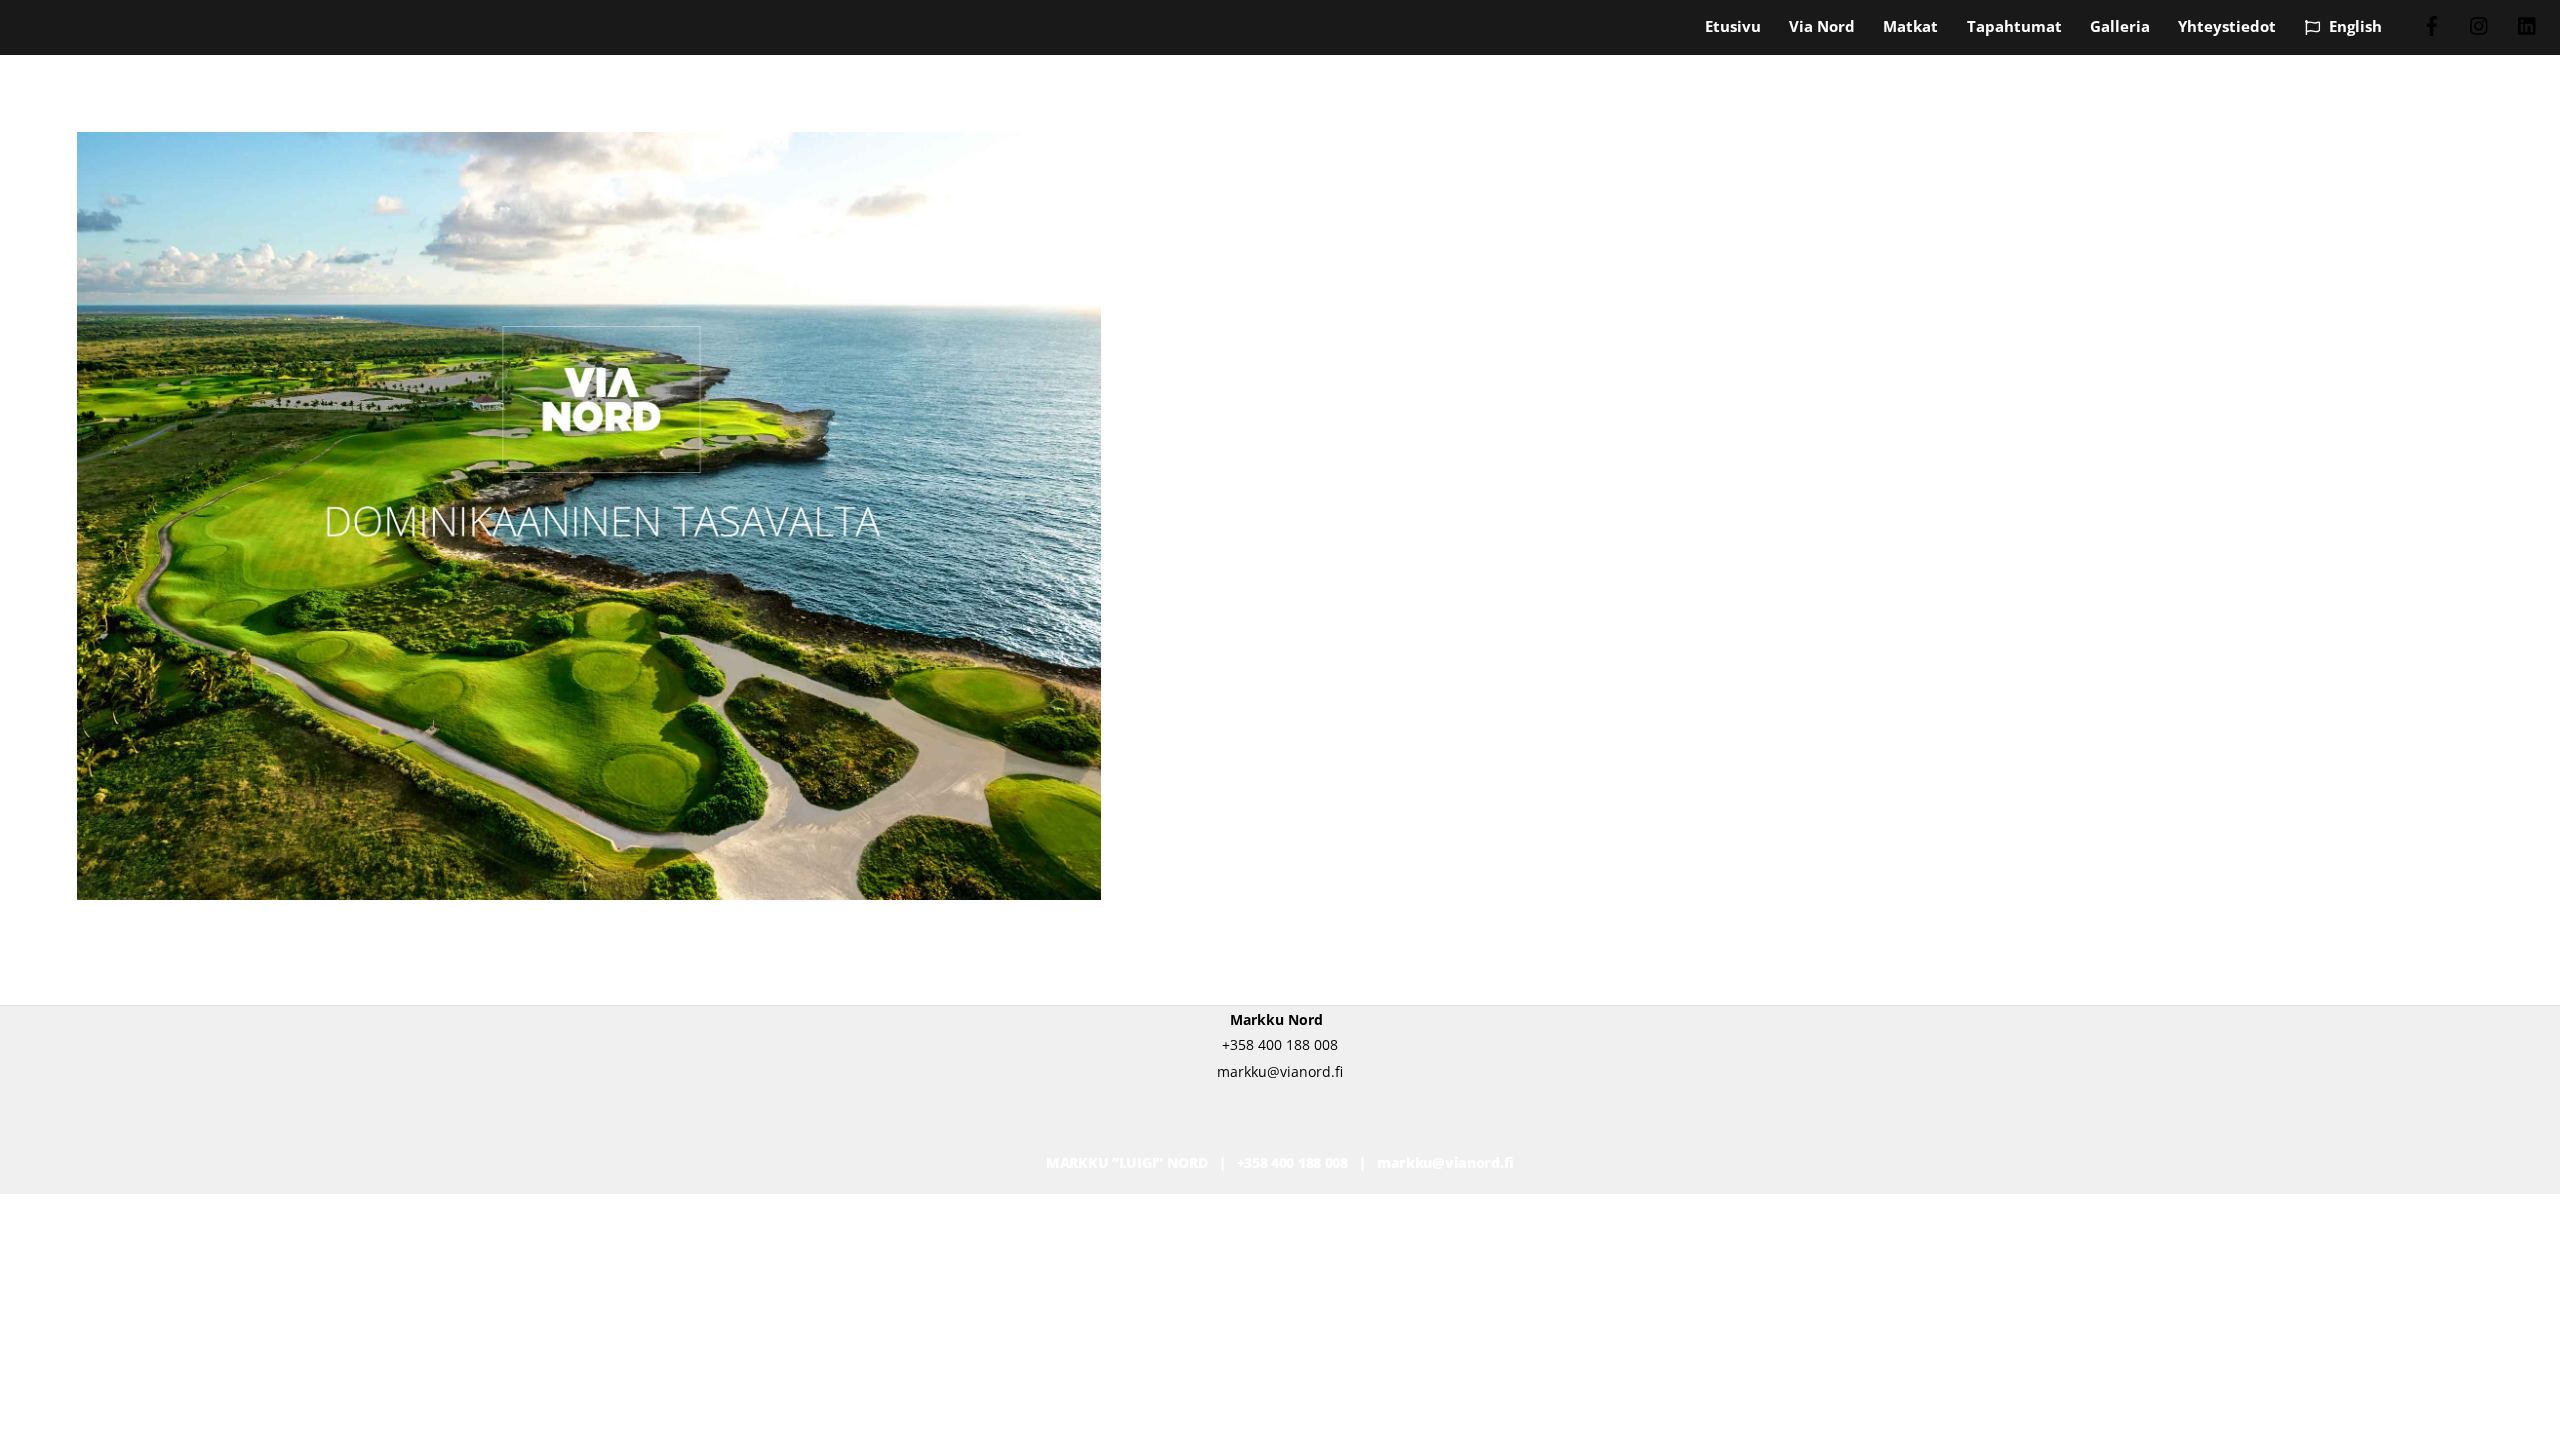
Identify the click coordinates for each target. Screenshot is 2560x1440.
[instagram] (2480, 24)
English (2353, 26)
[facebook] (2432, 24)
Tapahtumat (2014, 26)
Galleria (2120, 26)
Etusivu (1733, 26)
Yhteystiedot (2227, 26)
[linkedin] (2528, 24)
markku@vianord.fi (1445, 1162)
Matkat (1910, 26)
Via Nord (1822, 26)
